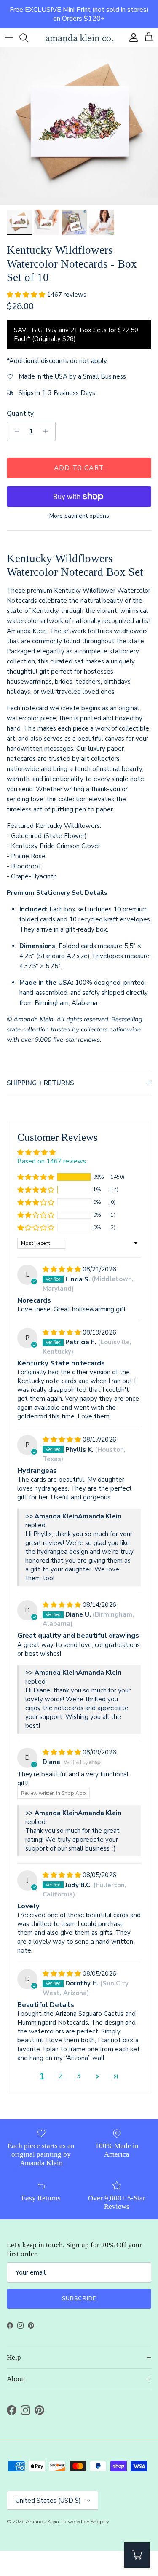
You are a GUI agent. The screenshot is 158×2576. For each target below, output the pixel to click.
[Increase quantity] (48, 431)
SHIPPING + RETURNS (40, 1083)
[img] (63, 1269)
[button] (27, 295)
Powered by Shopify (85, 2522)
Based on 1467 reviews (52, 1161)
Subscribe (79, 2299)
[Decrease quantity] (15, 431)
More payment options (79, 516)
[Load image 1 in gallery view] (79, 126)
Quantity (20, 414)
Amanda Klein (42, 2522)
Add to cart (79, 468)
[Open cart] (137, 2555)
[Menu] (9, 38)
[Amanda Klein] (79, 38)
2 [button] (60, 2076)
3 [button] (79, 2076)
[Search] (28, 38)
